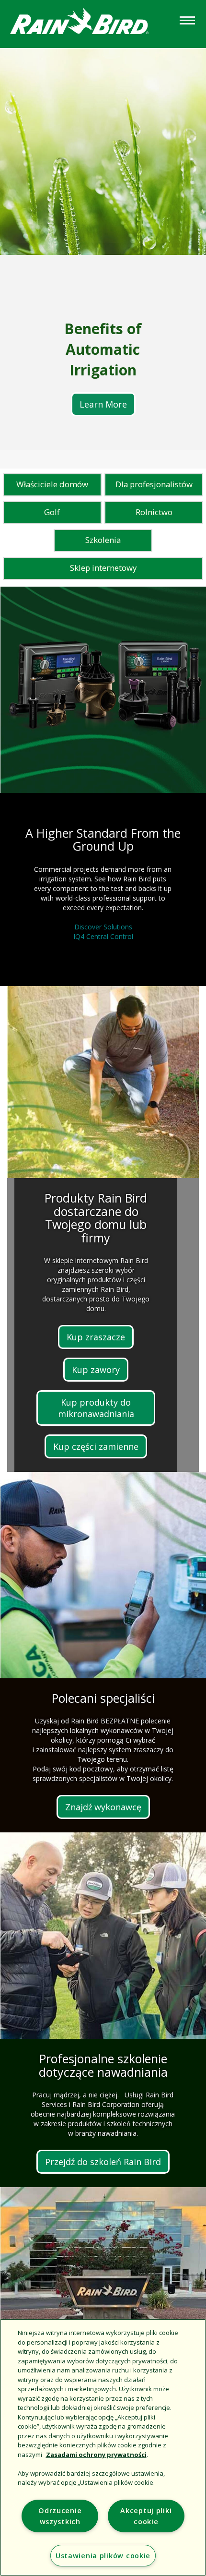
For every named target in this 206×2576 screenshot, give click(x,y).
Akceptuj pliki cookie (146, 2516)
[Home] (89, 23)
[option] (103, 249)
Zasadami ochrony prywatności (96, 2455)
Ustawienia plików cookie (103, 2556)
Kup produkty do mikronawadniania (96, 1408)
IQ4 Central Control (103, 936)
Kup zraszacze (96, 1337)
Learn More (103, 404)
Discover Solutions (103, 927)
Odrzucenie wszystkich (60, 2516)
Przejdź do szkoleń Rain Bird (103, 2162)
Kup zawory (96, 1370)
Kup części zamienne (96, 1446)
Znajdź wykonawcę (103, 1807)
